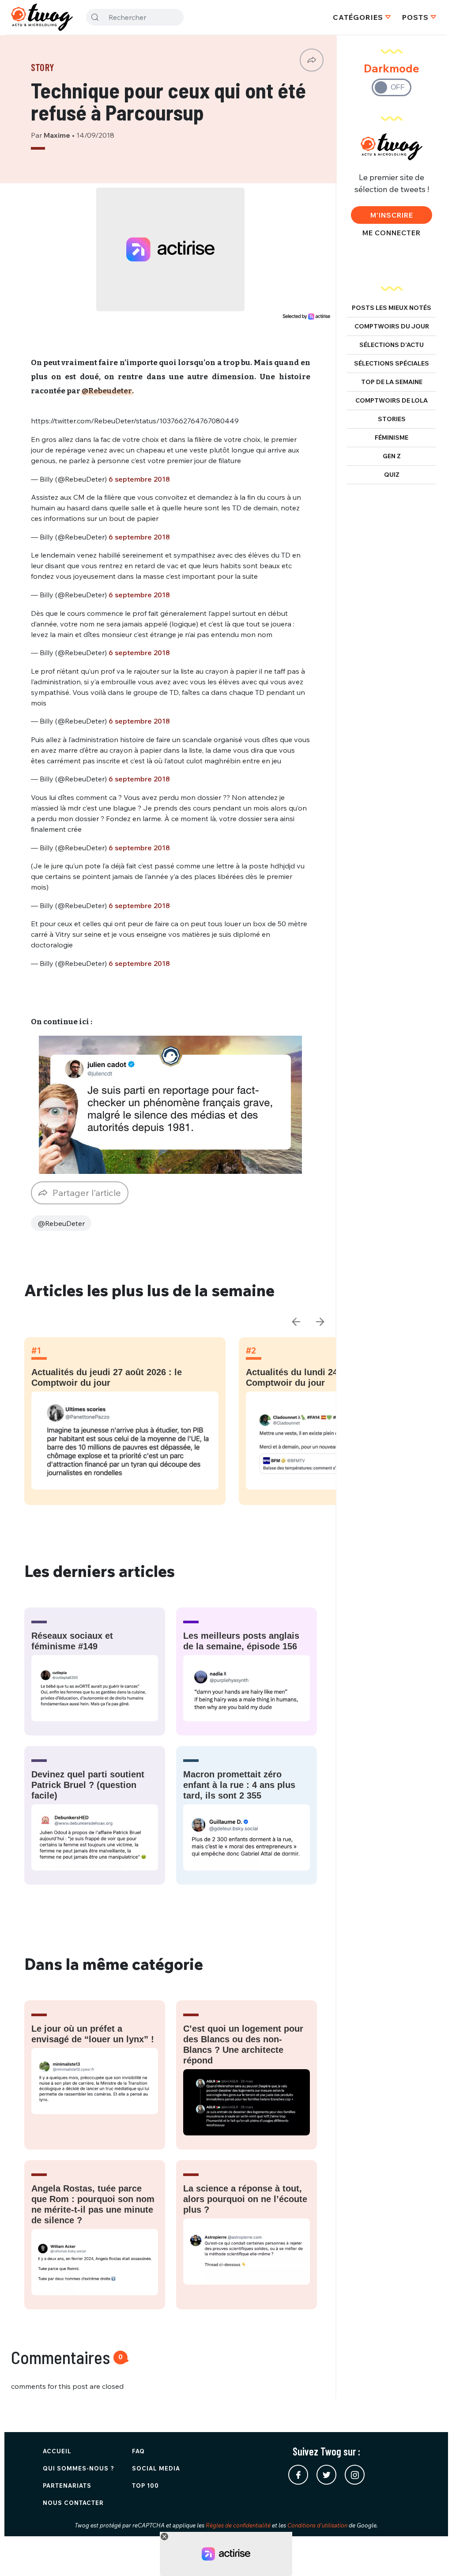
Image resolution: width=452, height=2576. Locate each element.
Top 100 (145, 2485)
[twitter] (326, 2475)
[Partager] (312, 60)
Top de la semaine (392, 382)
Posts (415, 17)
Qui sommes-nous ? (79, 2468)
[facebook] (298, 2475)
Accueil (57, 2451)
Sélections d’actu (392, 345)
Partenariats (67, 2485)
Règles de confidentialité (238, 2525)
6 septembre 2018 (139, 479)
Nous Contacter (73, 2503)
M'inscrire (392, 215)
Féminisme (392, 438)
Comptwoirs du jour (392, 326)
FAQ (138, 2451)
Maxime (58, 135)
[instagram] (355, 2475)
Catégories (358, 17)
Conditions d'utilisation (317, 2525)
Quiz (392, 475)
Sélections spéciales (392, 363)
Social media (156, 2468)
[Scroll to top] (432, 2556)
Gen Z (392, 456)
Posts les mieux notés (392, 308)
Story (43, 67)
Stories (392, 419)
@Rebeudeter (107, 391)
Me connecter (392, 233)
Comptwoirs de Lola (392, 400)
